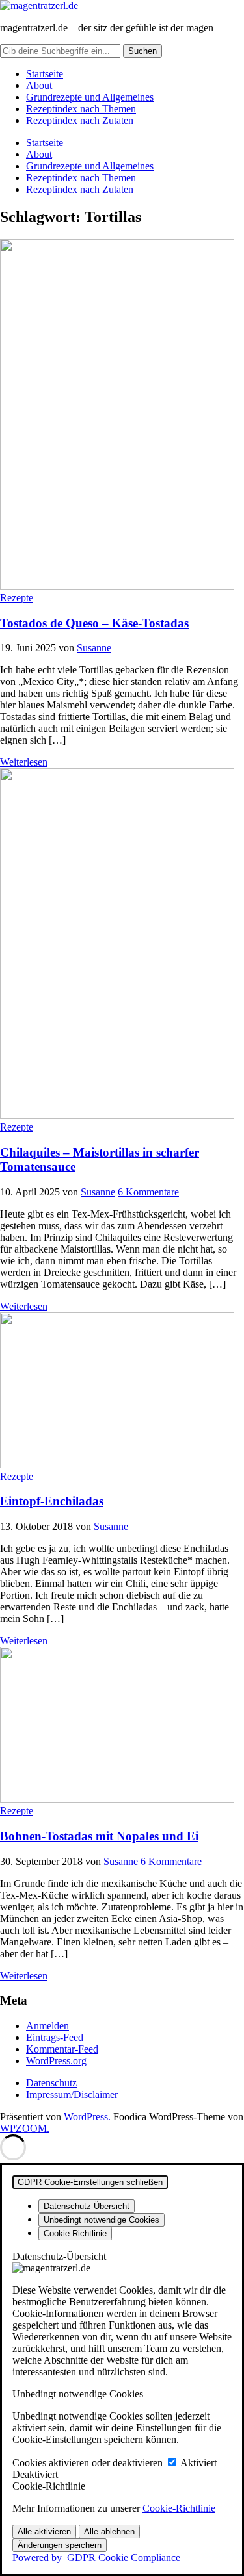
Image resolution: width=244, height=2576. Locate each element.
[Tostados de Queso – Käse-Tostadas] (117, 586)
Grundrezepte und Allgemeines (90, 97)
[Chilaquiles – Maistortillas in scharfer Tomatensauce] (117, 1115)
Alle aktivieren (44, 2532)
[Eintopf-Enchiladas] (117, 1465)
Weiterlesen (24, 762)
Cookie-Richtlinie (179, 2508)
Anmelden (47, 2026)
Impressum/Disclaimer (72, 2095)
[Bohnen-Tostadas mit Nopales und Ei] (117, 1799)
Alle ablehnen (109, 2532)
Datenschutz (51, 2083)
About (39, 85)
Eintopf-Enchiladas (52, 1501)
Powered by (96, 2557)
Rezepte (17, 598)
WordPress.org (56, 2061)
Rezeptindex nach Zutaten (80, 120)
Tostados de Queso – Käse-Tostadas (94, 623)
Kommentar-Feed (62, 2049)
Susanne (94, 648)
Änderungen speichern (60, 2545)
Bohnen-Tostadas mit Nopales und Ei (99, 1836)
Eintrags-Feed (55, 2037)
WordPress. (87, 2117)
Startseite (45, 74)
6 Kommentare (148, 1192)
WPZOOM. (25, 2128)
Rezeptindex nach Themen (81, 109)
